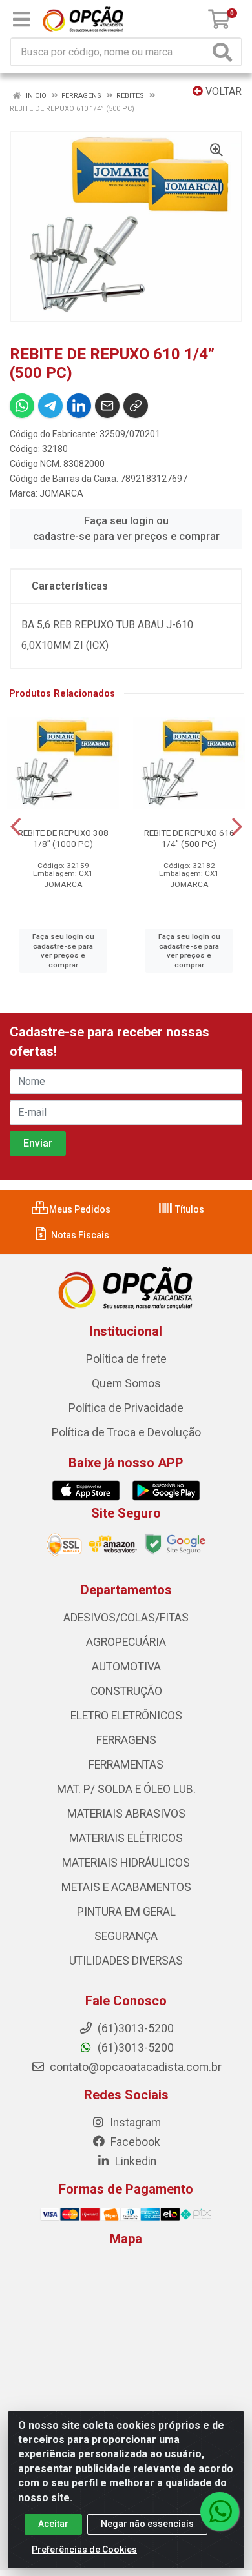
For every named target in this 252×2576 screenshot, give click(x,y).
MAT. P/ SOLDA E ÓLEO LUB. (126, 1789)
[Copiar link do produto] (136, 406)
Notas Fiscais (79, 1235)
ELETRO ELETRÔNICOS (126, 1716)
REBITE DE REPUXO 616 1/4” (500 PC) (189, 838)
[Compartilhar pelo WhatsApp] (22, 406)
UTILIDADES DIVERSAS (126, 1961)
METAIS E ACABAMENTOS (126, 1887)
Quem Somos (126, 1383)
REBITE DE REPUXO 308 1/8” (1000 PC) (63, 838)
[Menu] (21, 19)
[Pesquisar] (225, 52)
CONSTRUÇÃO (126, 1691)
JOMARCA (61, 493)
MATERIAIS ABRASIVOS (126, 1814)
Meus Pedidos (79, 1209)
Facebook (134, 2142)
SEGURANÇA (126, 1936)
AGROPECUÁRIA (126, 1642)
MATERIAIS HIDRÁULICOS (126, 1863)
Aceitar (53, 2524)
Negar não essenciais (147, 2524)
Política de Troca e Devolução (126, 1432)
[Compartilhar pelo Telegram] (50, 406)
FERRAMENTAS (126, 1765)
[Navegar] (16, 827)
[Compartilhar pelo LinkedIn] (79, 406)
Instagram (134, 2123)
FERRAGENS (126, 1740)
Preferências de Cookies (84, 2550)
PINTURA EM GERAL (126, 1912)
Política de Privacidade (126, 1408)
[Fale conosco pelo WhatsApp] (220, 2512)
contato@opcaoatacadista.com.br (134, 2067)
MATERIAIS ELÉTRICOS (126, 1838)
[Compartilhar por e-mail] (107, 406)
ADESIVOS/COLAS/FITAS (126, 1618)
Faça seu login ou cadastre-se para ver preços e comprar (126, 529)
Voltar (222, 91)
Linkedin (134, 2161)
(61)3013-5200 (134, 2048)
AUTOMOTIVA (126, 1667)
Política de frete (126, 1359)
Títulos (189, 1209)
